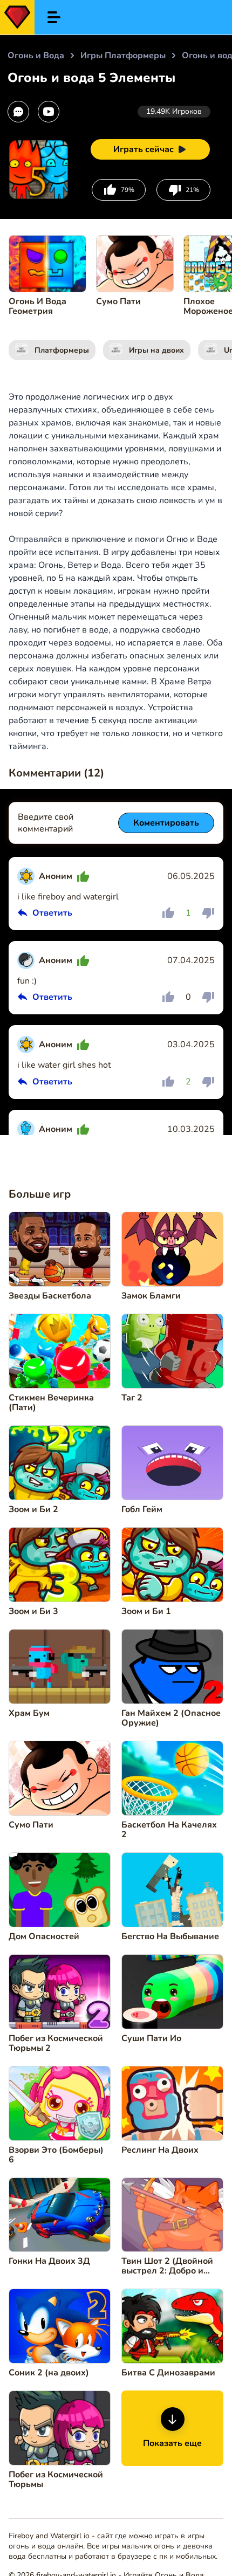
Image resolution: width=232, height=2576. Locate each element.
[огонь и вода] (17, 17)
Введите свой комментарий (46, 823)
